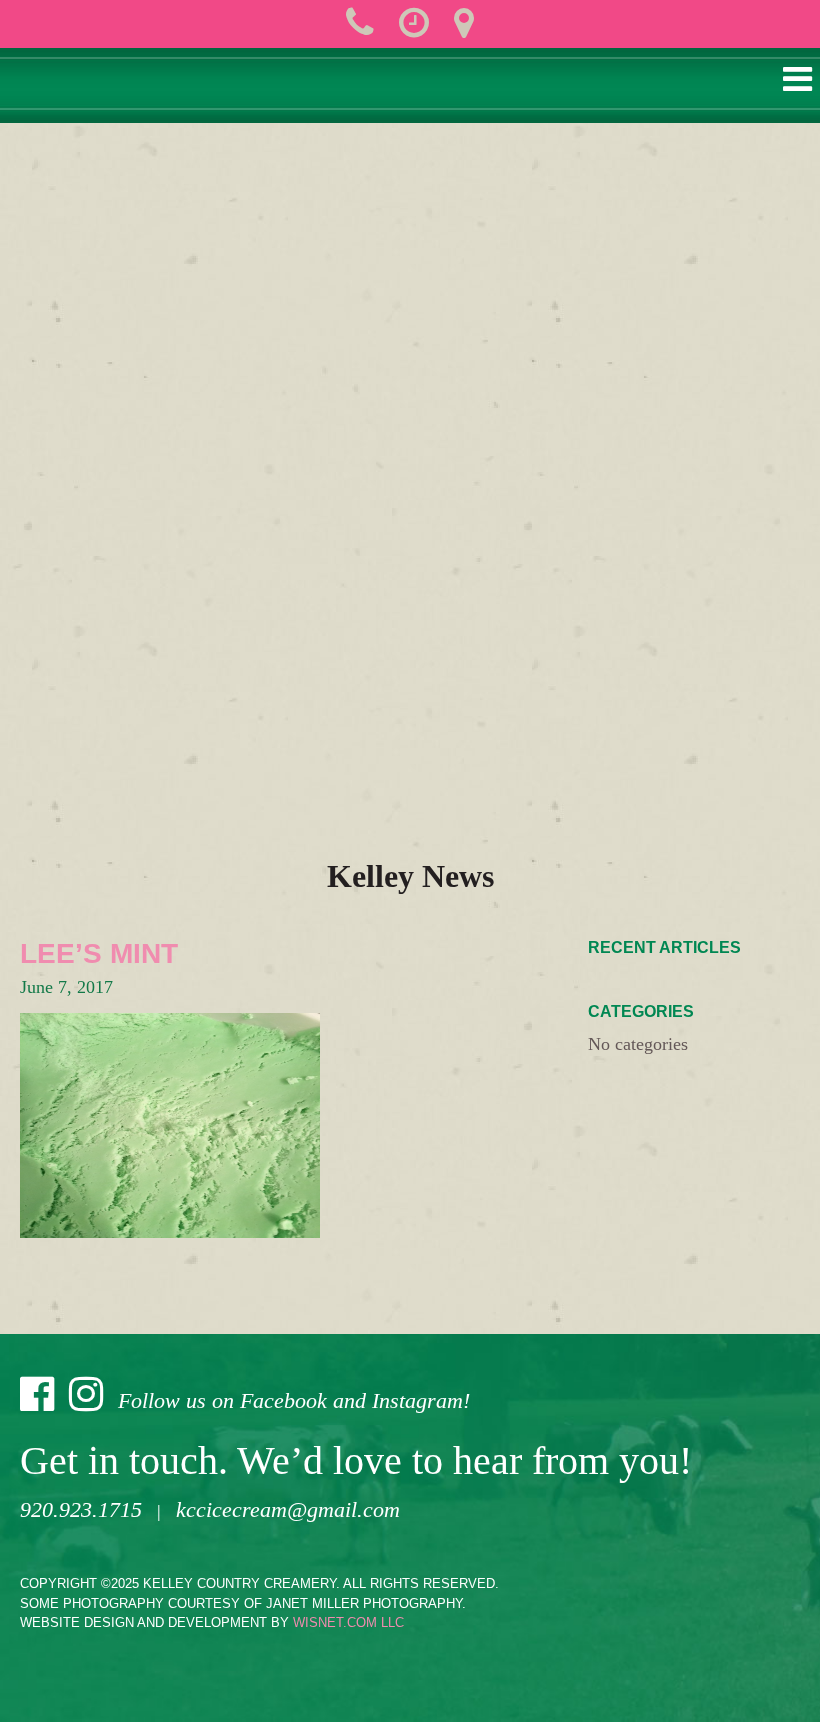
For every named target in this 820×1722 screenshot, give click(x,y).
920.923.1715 (81, 1509)
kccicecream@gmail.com (288, 1509)
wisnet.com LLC (348, 1622)
